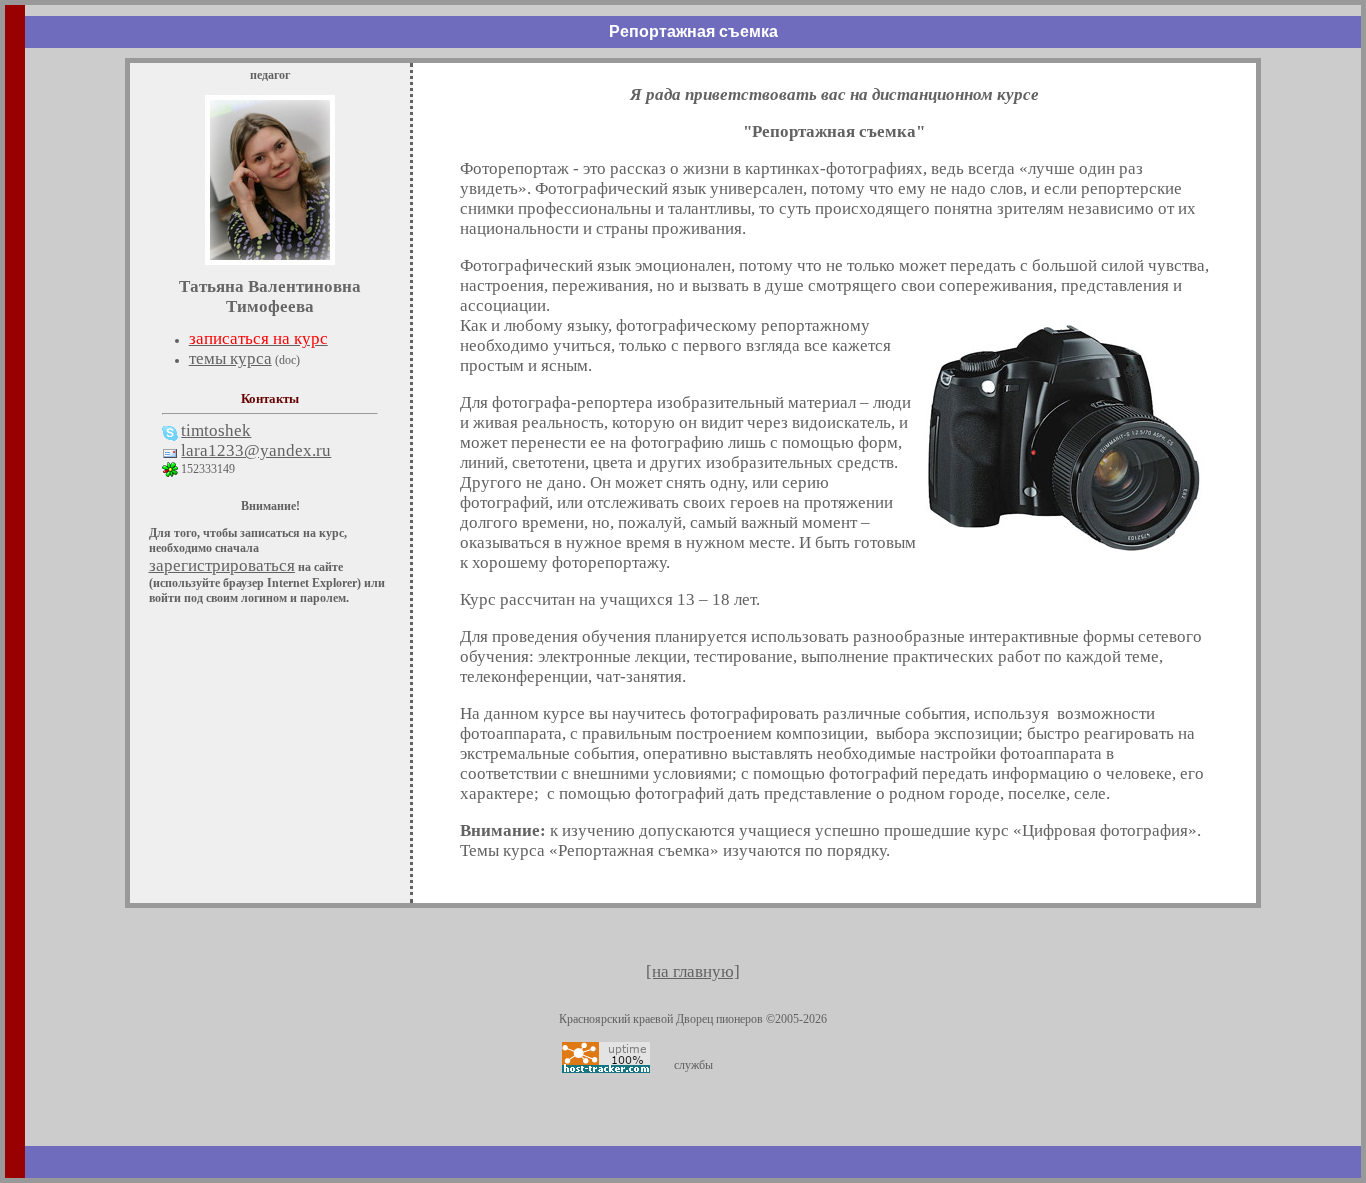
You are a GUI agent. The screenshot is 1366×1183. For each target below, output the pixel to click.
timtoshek (216, 430)
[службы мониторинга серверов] (606, 1057)
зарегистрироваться (222, 565)
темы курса (230, 358)
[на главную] (693, 971)
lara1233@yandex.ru (256, 450)
